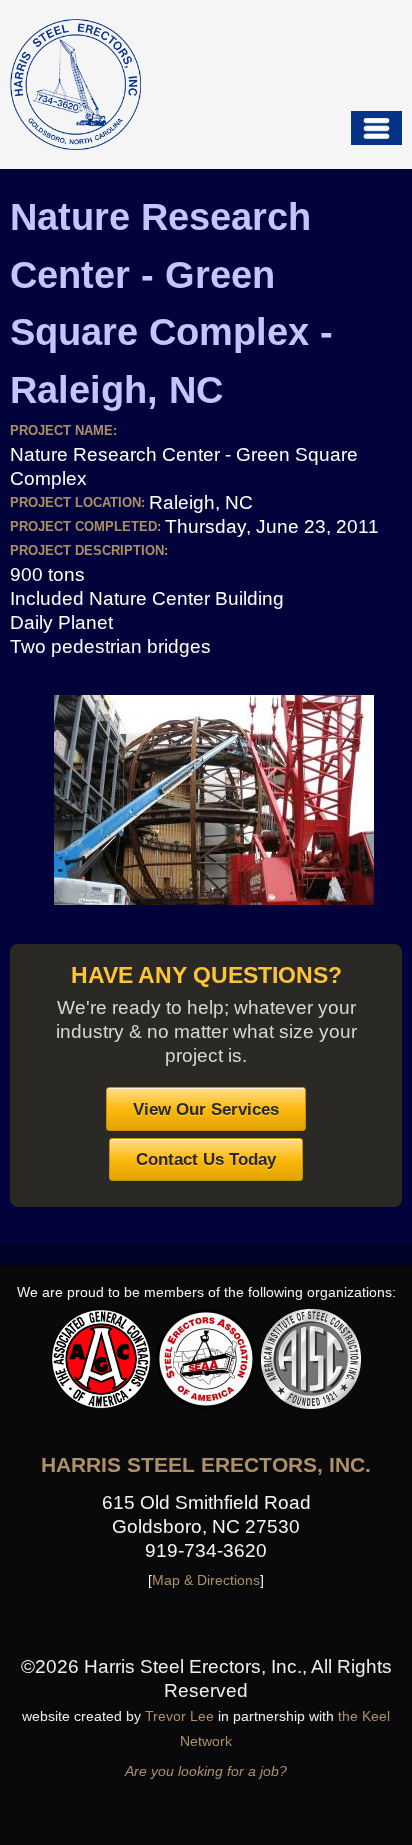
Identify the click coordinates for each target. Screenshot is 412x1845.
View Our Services (206, 1109)
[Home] (75, 84)
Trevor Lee (179, 1716)
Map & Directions (206, 1580)
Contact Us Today (206, 1159)
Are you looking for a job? (206, 1771)
